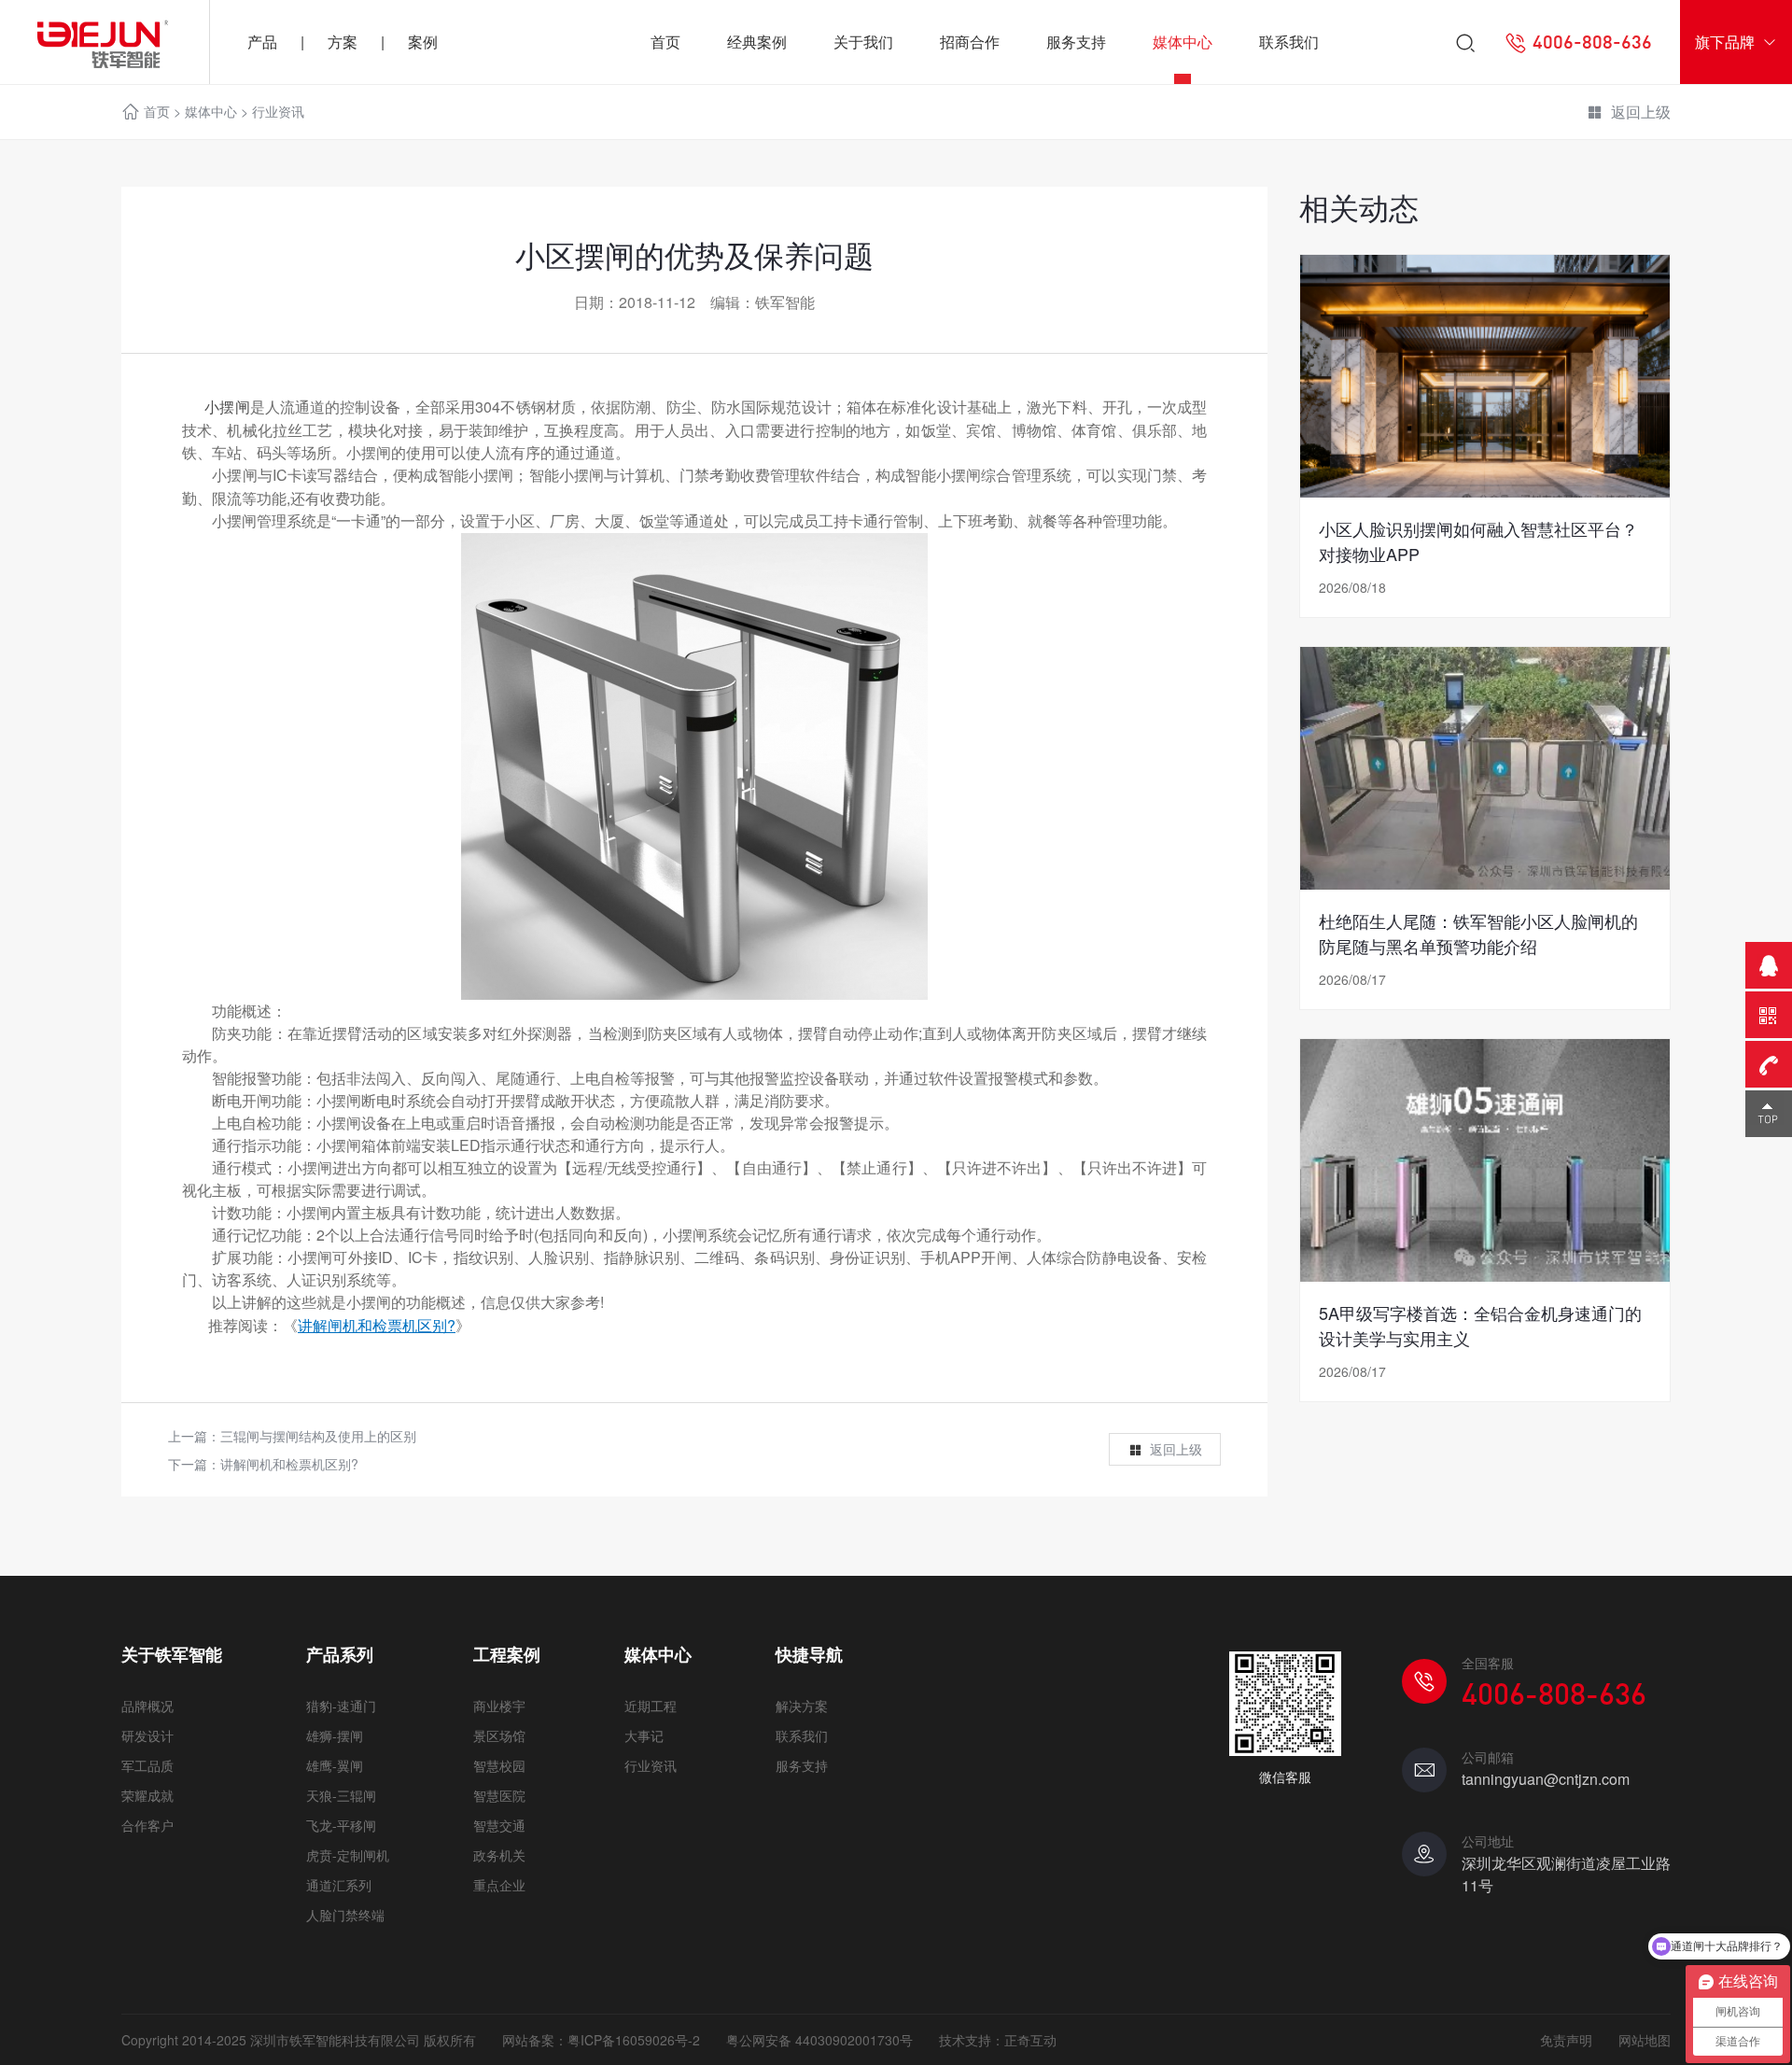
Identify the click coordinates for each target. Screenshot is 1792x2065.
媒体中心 (1183, 42)
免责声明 (1566, 2040)
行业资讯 (278, 111)
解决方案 (802, 1706)
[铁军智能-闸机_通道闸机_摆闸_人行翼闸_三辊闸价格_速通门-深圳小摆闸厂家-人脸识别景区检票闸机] (105, 42)
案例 (423, 42)
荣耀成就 (147, 1795)
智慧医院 (499, 1795)
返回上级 (1641, 112)
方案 (343, 42)
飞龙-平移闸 (341, 1825)
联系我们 (1289, 42)
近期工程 (651, 1706)
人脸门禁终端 (345, 1915)
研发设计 (147, 1735)
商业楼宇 (499, 1706)
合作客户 (147, 1825)
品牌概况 (147, 1706)
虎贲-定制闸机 (348, 1855)
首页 (665, 42)
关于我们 (863, 42)
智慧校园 (499, 1765)
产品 (262, 42)
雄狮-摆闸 (335, 1735)
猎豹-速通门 (341, 1706)
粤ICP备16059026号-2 (634, 2040)
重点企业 (499, 1885)
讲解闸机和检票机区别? (289, 1464)
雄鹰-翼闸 (335, 1765)
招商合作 (970, 42)
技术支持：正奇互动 (998, 2040)
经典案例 (757, 42)
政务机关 (499, 1855)
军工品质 (147, 1765)
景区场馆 (499, 1735)
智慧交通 (499, 1825)
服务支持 (1076, 42)
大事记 (644, 1735)
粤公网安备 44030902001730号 (819, 2040)
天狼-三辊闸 (341, 1795)
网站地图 (1645, 2040)
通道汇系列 (339, 1885)
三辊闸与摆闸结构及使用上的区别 (318, 1436)
